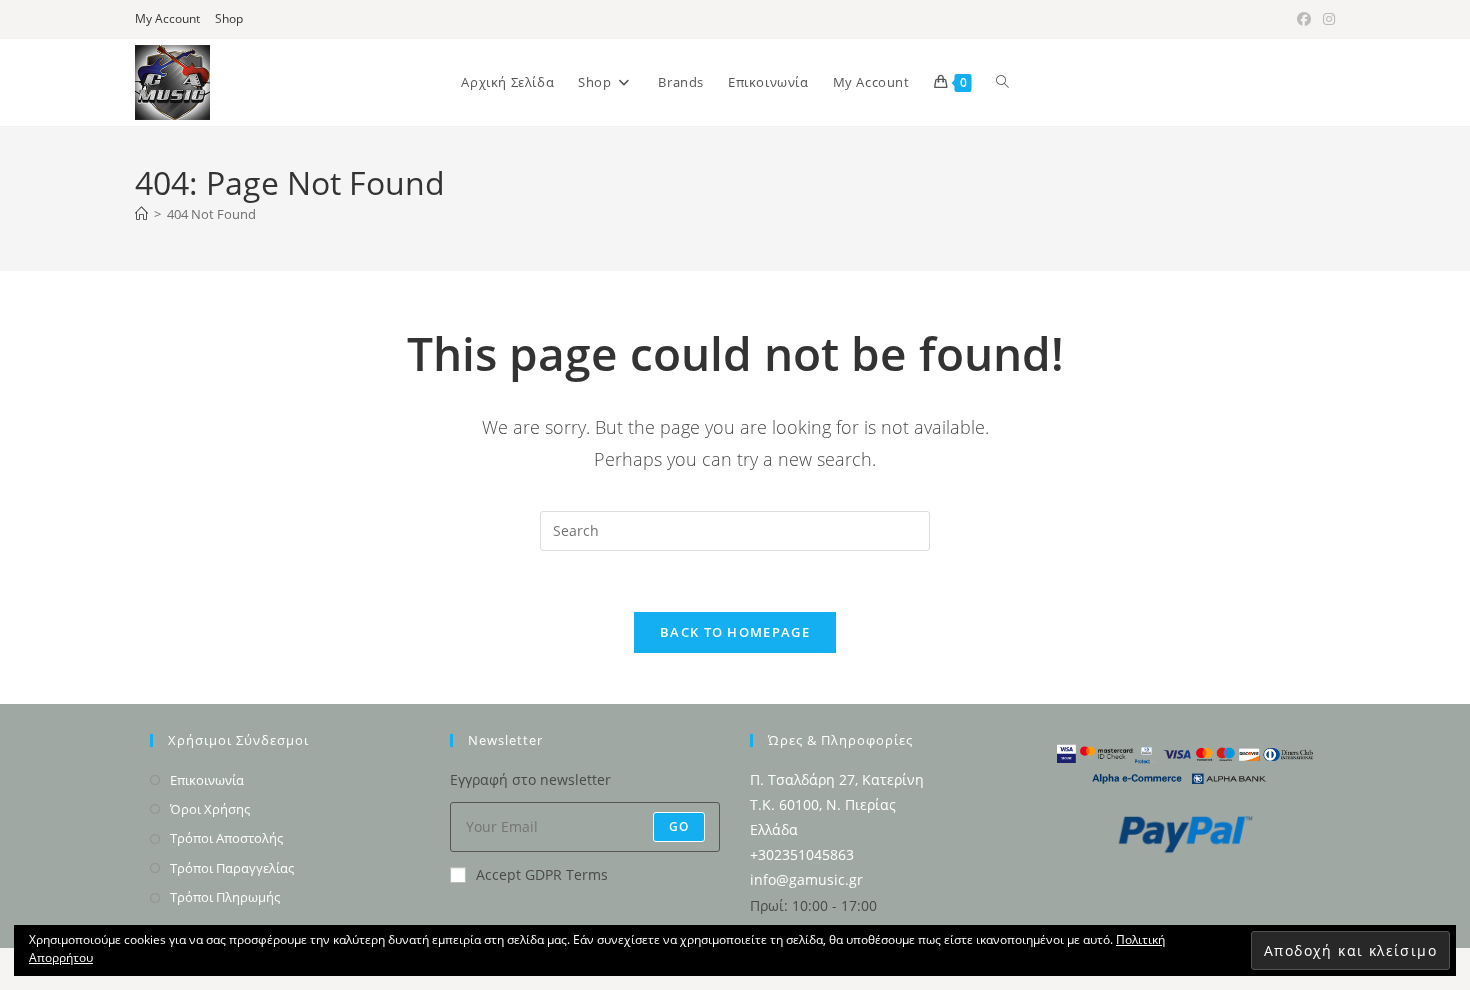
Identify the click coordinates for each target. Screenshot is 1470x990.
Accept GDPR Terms (542, 874)
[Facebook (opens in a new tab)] (1304, 19)
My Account (167, 18)
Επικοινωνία (207, 780)
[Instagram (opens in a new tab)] (1326, 19)
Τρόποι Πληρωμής (225, 897)
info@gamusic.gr (806, 879)
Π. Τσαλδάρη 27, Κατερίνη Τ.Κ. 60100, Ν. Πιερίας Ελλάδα (837, 804)
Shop (229, 18)
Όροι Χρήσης (210, 809)
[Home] (141, 214)
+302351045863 (802, 854)
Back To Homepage (735, 632)
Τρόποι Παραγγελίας (232, 868)
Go (679, 826)
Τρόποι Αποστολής (226, 838)
